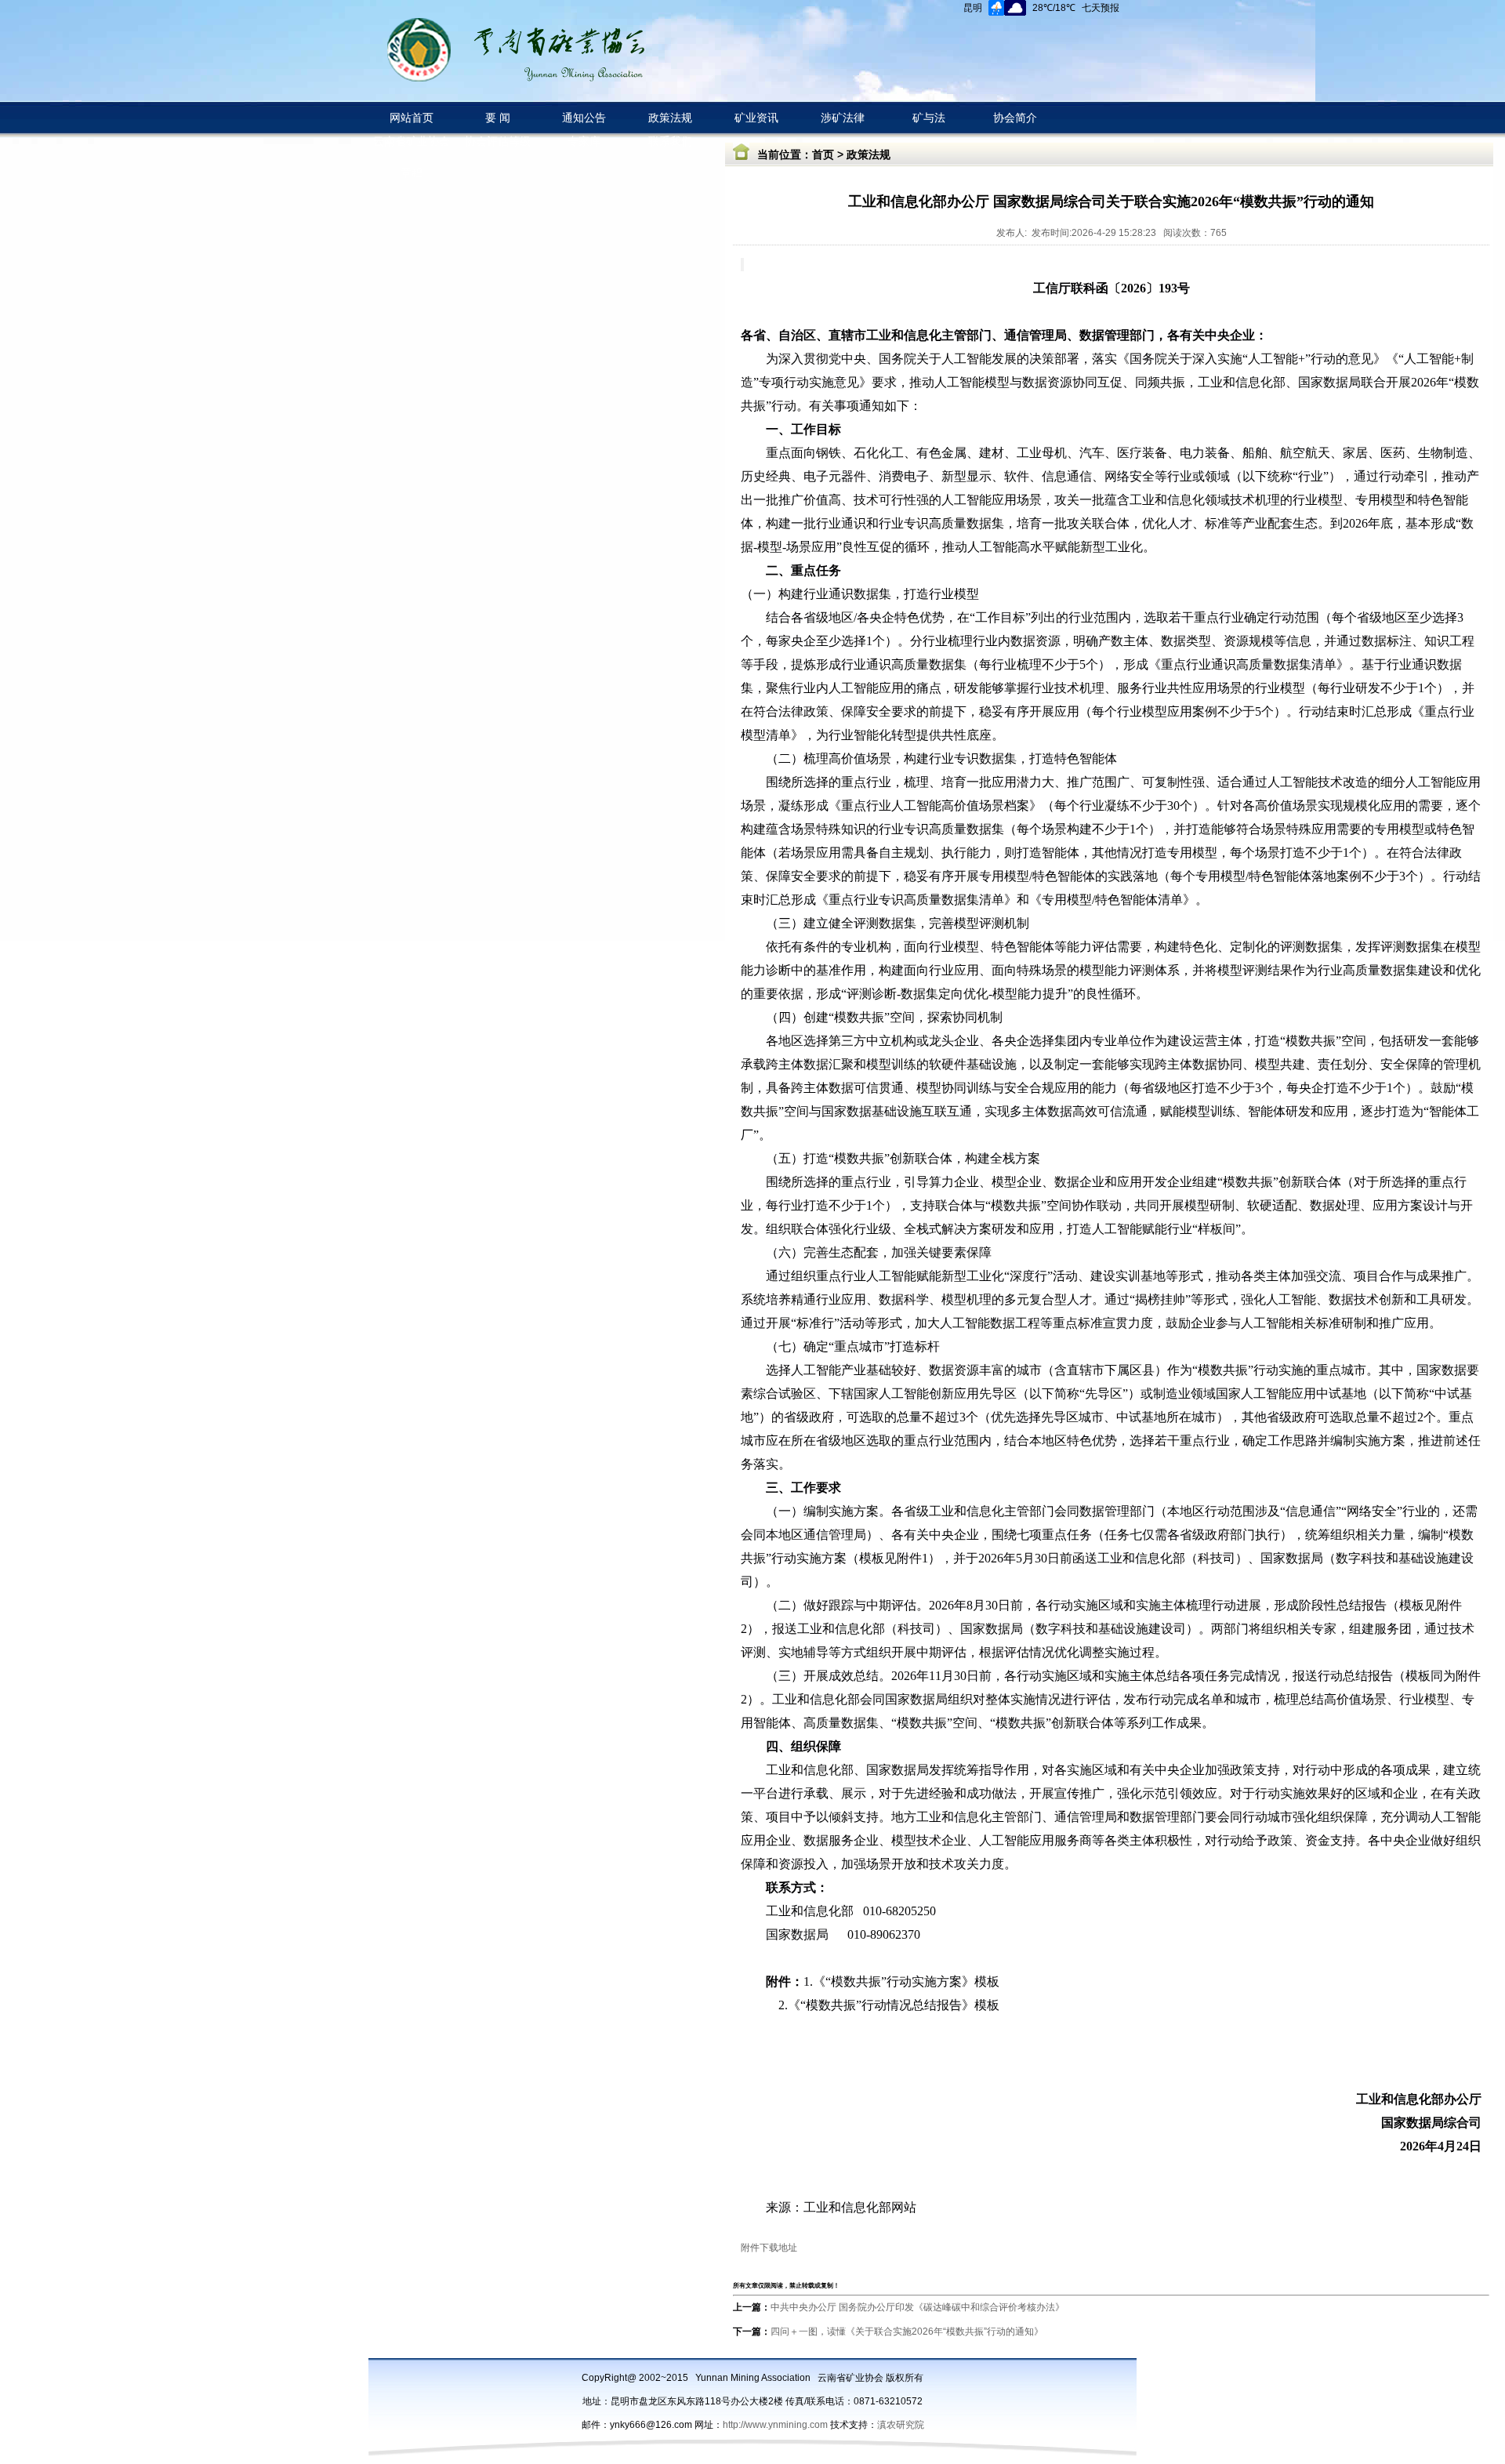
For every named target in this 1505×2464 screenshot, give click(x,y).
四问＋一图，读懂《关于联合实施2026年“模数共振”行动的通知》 (907, 2332)
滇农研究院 (901, 2425)
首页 (823, 154)
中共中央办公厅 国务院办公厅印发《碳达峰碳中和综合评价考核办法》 (918, 2307)
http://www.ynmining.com (776, 2425)
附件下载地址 (769, 2248)
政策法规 (869, 154)
